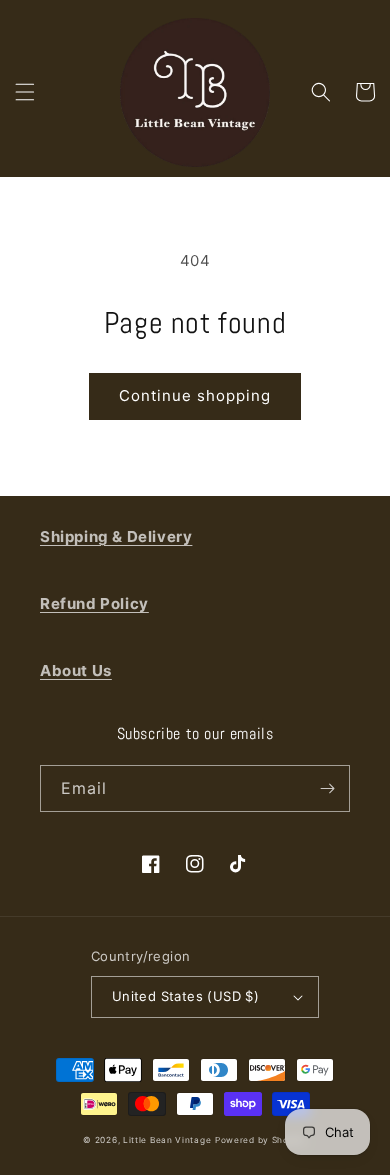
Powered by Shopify (261, 1140)
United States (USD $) (185, 996)
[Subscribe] (327, 788)
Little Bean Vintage (167, 1140)
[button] (25, 92)
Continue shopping (195, 395)
